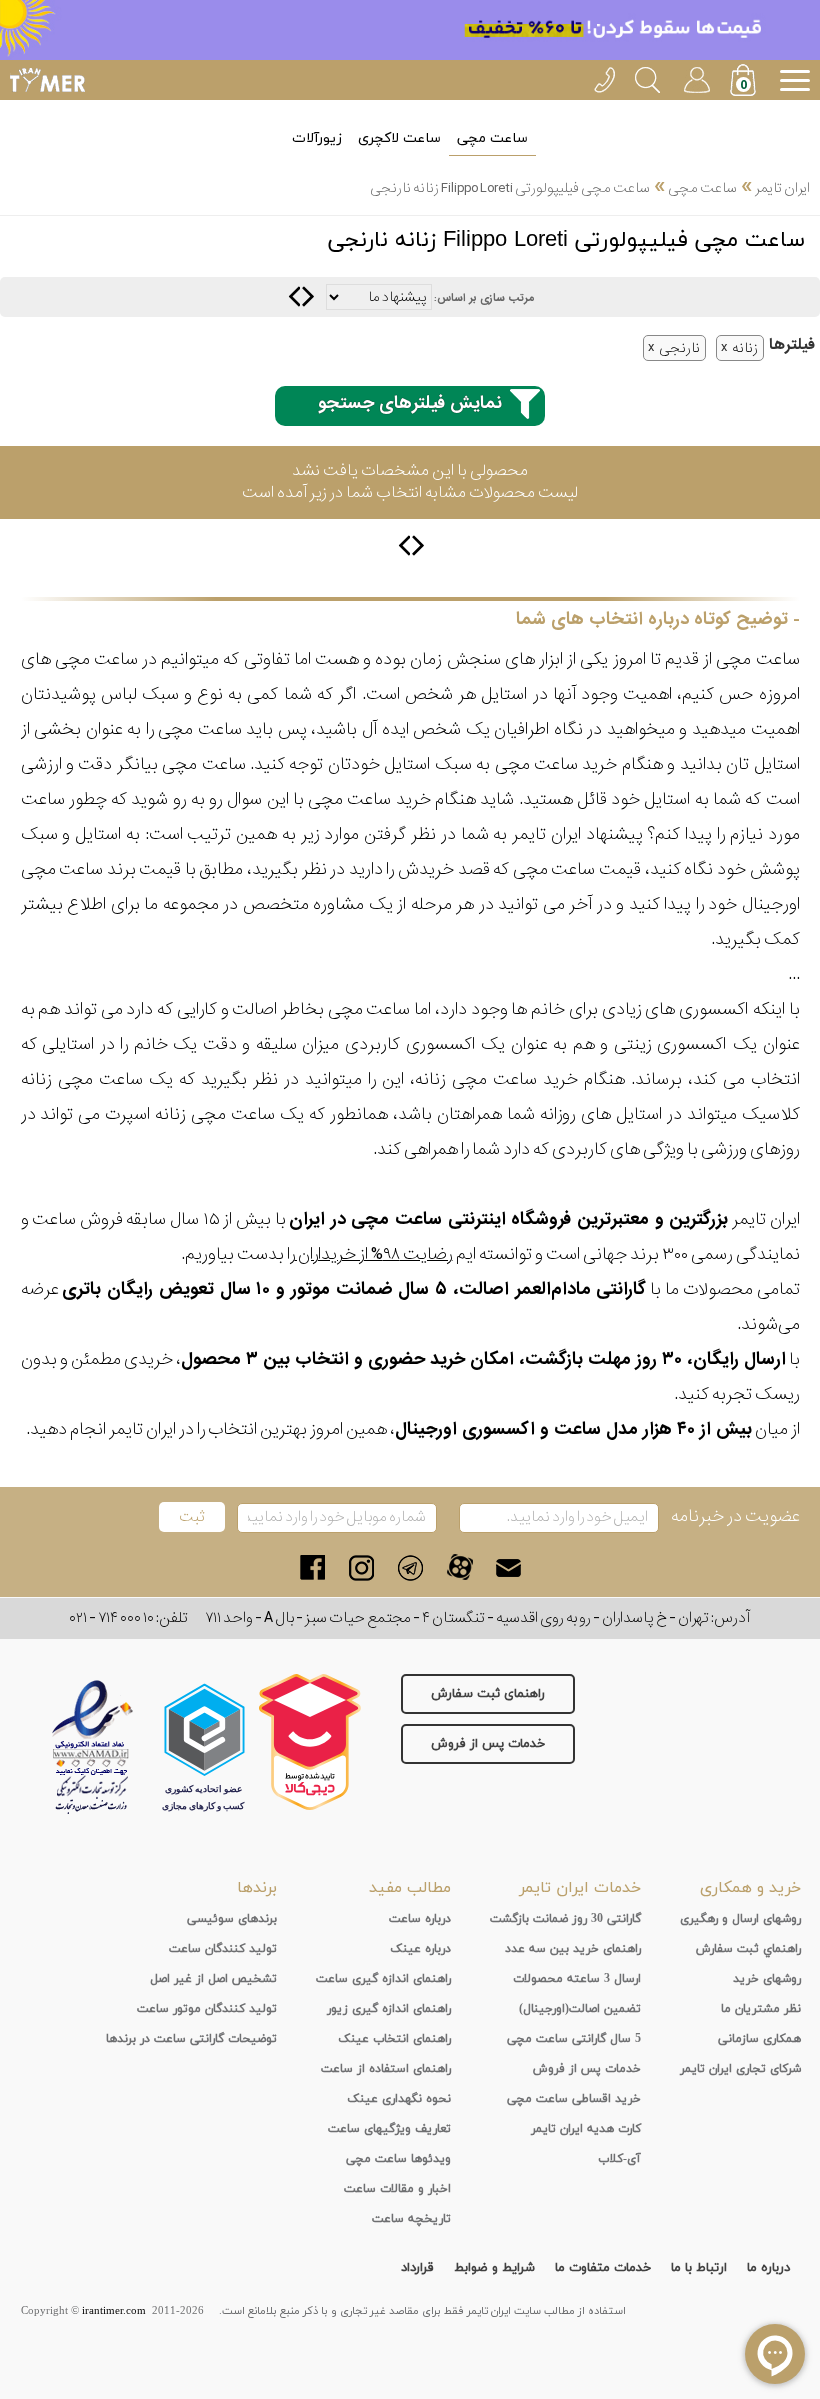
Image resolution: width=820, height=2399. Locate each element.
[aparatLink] (459, 1567)
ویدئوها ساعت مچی (398, 2159)
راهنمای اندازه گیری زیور (389, 2009)
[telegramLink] (410, 1567)
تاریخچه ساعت (411, 2219)
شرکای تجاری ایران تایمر (740, 2069)
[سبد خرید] (745, 82)
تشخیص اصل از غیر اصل (213, 1979)
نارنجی (679, 348)
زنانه (745, 348)
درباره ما (768, 2268)
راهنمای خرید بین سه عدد (573, 1949)
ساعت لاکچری (399, 138)
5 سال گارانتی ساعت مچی (574, 2039)
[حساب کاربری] (696, 76)
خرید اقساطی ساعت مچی (574, 2099)
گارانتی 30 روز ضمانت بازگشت (565, 1919)
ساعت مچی (492, 138)
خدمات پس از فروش (488, 1744)
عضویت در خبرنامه (735, 1516)
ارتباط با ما (699, 2268)
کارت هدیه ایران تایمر (586, 2129)
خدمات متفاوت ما (603, 2268)
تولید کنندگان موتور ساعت (207, 2009)
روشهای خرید (767, 1979)
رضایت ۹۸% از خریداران (374, 1254)
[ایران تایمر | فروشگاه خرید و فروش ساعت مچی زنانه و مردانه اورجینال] (47, 80)
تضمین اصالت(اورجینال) (580, 2009)
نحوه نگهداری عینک (399, 2099)
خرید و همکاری (750, 1888)
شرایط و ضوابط (494, 2268)
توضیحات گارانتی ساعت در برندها (191, 2039)
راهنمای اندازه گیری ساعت (383, 1979)
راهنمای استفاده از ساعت (386, 2069)
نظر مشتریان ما (761, 2009)
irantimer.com (114, 2311)
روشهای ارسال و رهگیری (740, 1919)
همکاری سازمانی (759, 2039)
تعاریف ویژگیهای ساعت (389, 2129)
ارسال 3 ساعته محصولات (577, 1979)
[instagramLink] (361, 1567)
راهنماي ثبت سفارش (748, 1949)
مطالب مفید (410, 1888)
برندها (257, 1888)
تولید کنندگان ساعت (223, 1949)
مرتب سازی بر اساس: (484, 298)
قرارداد (417, 2268)
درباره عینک (420, 1949)
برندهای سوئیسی (232, 1919)
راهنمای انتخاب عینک (394, 2039)
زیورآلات (317, 138)
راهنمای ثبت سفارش (488, 1694)
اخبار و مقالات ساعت (397, 2189)
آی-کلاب (619, 2159)
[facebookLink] (312, 1567)
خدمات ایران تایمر (580, 1888)
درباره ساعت (420, 1919)
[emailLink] (508, 1567)
